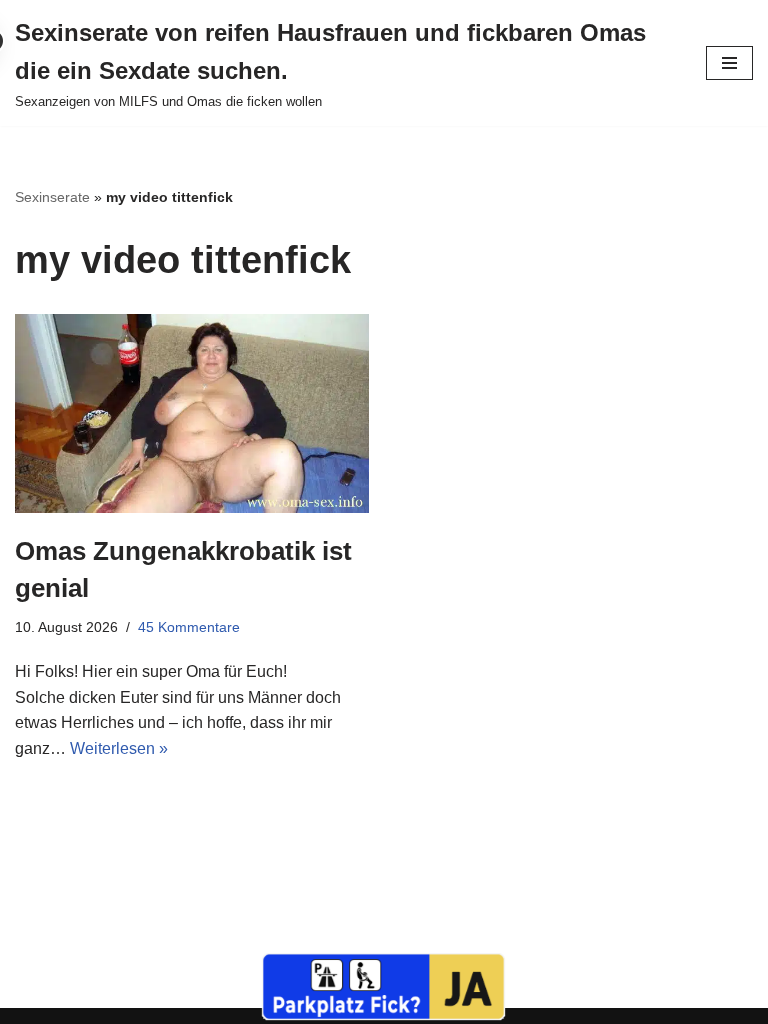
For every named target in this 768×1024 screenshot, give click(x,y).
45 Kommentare (189, 627)
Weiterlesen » (119, 748)
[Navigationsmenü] (729, 63)
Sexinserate (52, 197)
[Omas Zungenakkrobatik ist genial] (192, 413)
